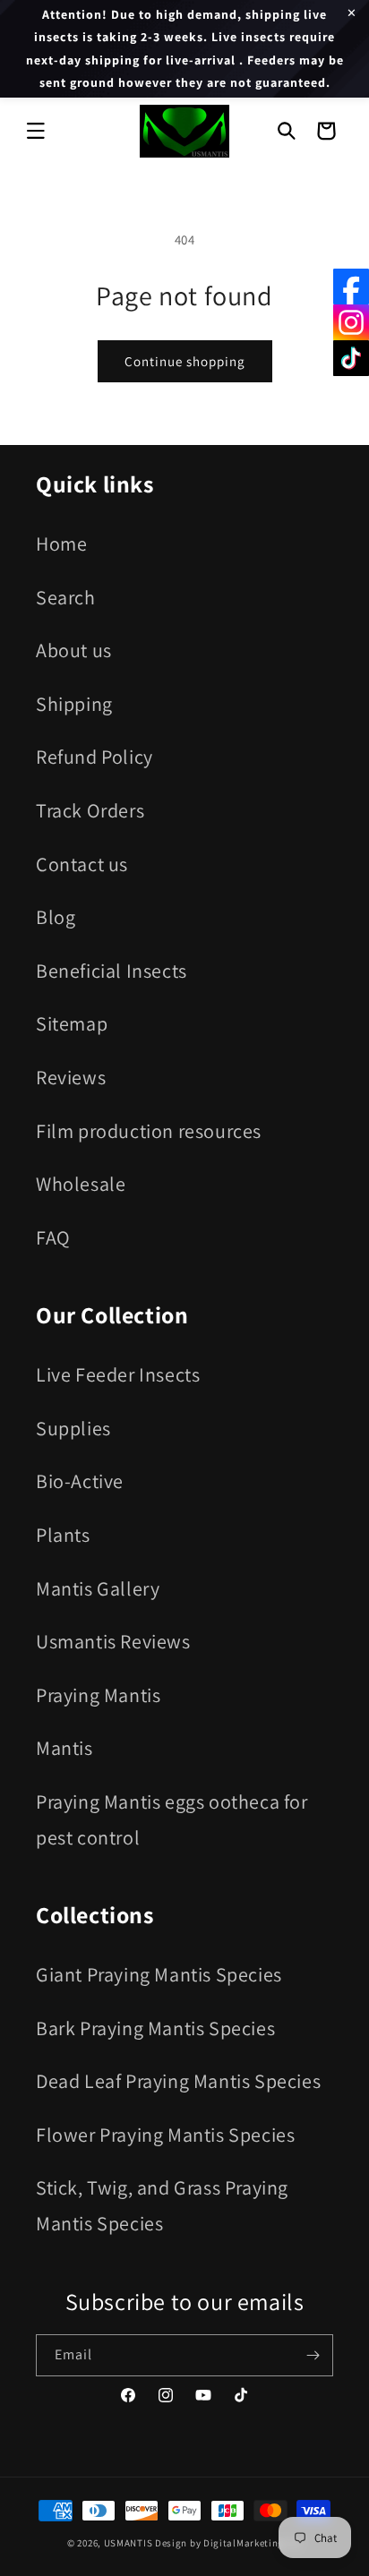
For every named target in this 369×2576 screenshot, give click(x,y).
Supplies (73, 1428)
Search (66, 597)
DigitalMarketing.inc (253, 2543)
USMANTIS (129, 2543)
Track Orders (90, 810)
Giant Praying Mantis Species (159, 1974)
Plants (63, 1535)
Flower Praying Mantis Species (165, 2135)
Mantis (64, 1748)
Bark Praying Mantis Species (155, 2028)
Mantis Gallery (98, 1588)
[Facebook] (351, 287)
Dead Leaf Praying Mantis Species (178, 2081)
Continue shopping (185, 361)
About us (74, 650)
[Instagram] (351, 322)
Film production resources (149, 1131)
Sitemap (72, 1023)
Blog (56, 917)
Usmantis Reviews (113, 1641)
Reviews (71, 1077)
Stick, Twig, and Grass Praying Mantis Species (162, 2205)
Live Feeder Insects (118, 1374)
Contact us (82, 864)
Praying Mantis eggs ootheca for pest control (172, 1819)
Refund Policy (94, 757)
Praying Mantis (98, 1695)
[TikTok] (351, 358)
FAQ (53, 1237)
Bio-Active (80, 1481)
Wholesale (81, 1184)
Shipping (74, 704)
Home (61, 543)
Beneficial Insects (112, 971)
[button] (36, 131)
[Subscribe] (313, 2355)
